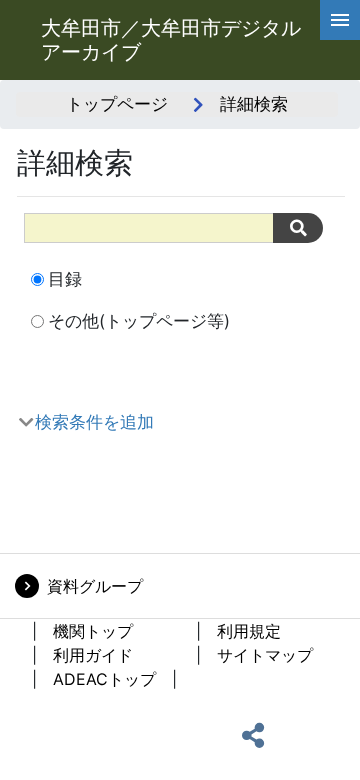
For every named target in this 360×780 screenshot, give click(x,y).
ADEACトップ (104, 679)
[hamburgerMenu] (340, 20)
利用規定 (249, 631)
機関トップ (93, 631)
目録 (65, 279)
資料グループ (95, 586)
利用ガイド (93, 655)
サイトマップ (265, 655)
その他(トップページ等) (139, 321)
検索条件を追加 (94, 422)
